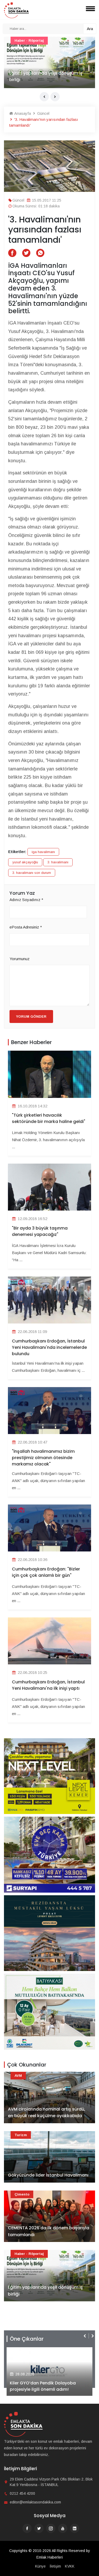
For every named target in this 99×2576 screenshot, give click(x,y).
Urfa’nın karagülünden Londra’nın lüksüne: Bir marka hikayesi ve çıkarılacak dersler (44, 73)
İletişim (55, 2566)
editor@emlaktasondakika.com (35, 2502)
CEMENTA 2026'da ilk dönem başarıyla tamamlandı (49, 2231)
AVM (18, 2076)
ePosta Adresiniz (26, 927)
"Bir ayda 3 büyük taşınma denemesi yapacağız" (40, 1231)
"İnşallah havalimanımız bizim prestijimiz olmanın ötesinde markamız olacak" (43, 1458)
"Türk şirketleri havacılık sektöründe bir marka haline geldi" (49, 1118)
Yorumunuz (20, 959)
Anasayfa (22, 113)
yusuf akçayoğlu (25, 862)
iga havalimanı (43, 852)
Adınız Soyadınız (26, 900)
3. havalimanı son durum (32, 873)
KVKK (70, 2566)
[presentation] (44, 97)
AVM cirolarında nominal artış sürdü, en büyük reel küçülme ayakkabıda (47, 2113)
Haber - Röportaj (29, 41)
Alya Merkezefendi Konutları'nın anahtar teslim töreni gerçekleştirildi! (49, 2386)
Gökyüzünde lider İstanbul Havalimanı (48, 2175)
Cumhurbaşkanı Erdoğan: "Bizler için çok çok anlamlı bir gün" (46, 1572)
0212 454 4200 (22, 2493)
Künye (40, 2566)
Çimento (22, 2194)
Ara (90, 29)
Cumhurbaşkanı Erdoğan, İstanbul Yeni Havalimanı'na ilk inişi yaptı (48, 1685)
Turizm (21, 2135)
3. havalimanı (58, 862)
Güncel (43, 113)
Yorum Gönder (31, 1016)
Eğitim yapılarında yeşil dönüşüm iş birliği (45, 2291)
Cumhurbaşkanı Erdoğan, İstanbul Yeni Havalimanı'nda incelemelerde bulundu (49, 1347)
